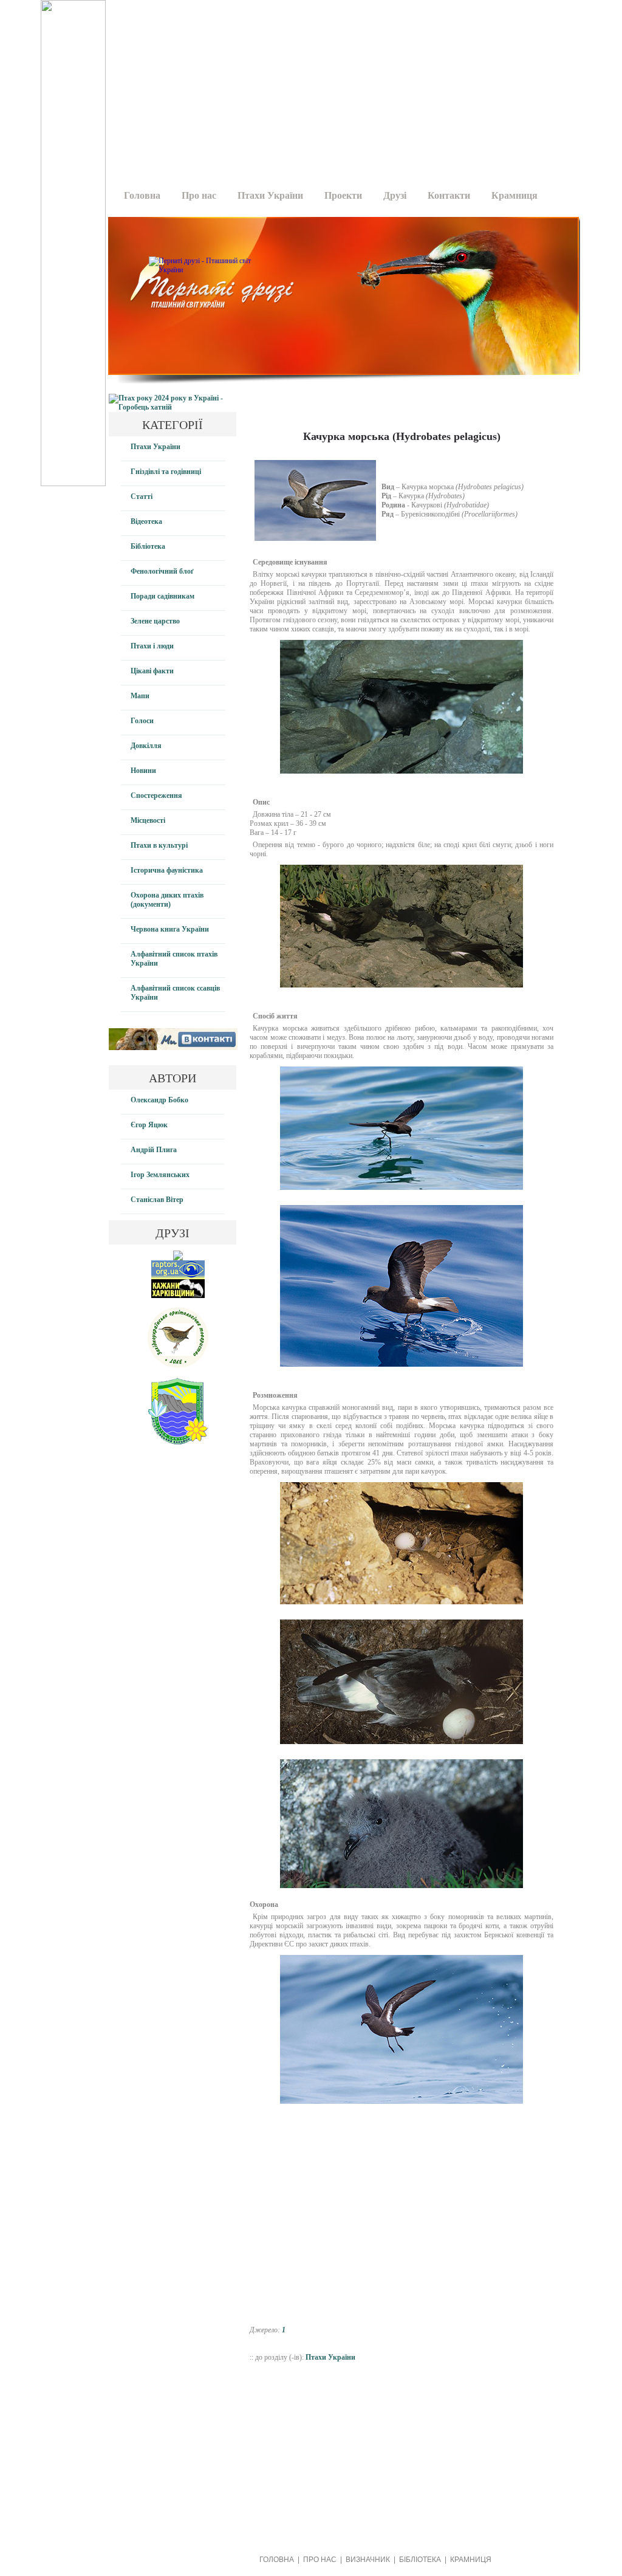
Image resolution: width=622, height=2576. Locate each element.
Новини (143, 771)
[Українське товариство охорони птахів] (178, 1258)
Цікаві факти (152, 671)
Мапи (140, 696)
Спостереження (156, 795)
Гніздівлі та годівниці (166, 472)
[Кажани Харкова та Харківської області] (178, 1296)
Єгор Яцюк (149, 1125)
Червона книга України (170, 929)
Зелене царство (155, 621)
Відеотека (146, 521)
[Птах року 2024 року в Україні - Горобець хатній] (173, 407)
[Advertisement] (333, 85)
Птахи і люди (152, 646)
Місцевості (148, 820)
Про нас (199, 195)
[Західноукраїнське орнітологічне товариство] (178, 1365)
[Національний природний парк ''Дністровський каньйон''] (178, 1442)
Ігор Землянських (160, 1175)
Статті (142, 496)
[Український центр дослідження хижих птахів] (178, 1277)
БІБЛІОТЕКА (420, 2560)
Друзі (395, 195)
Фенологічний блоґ (162, 571)
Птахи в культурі (159, 845)
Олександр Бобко (159, 1100)
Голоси (142, 721)
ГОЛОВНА (277, 2560)
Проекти (343, 195)
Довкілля (146, 746)
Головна (142, 195)
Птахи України (270, 195)
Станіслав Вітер (157, 1200)
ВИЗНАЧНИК (368, 2560)
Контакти (449, 195)
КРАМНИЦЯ (471, 2560)
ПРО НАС (320, 2560)
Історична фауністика (167, 870)
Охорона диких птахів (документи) (167, 900)
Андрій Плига (154, 1150)
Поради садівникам (162, 596)
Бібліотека (148, 546)
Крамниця (514, 195)
